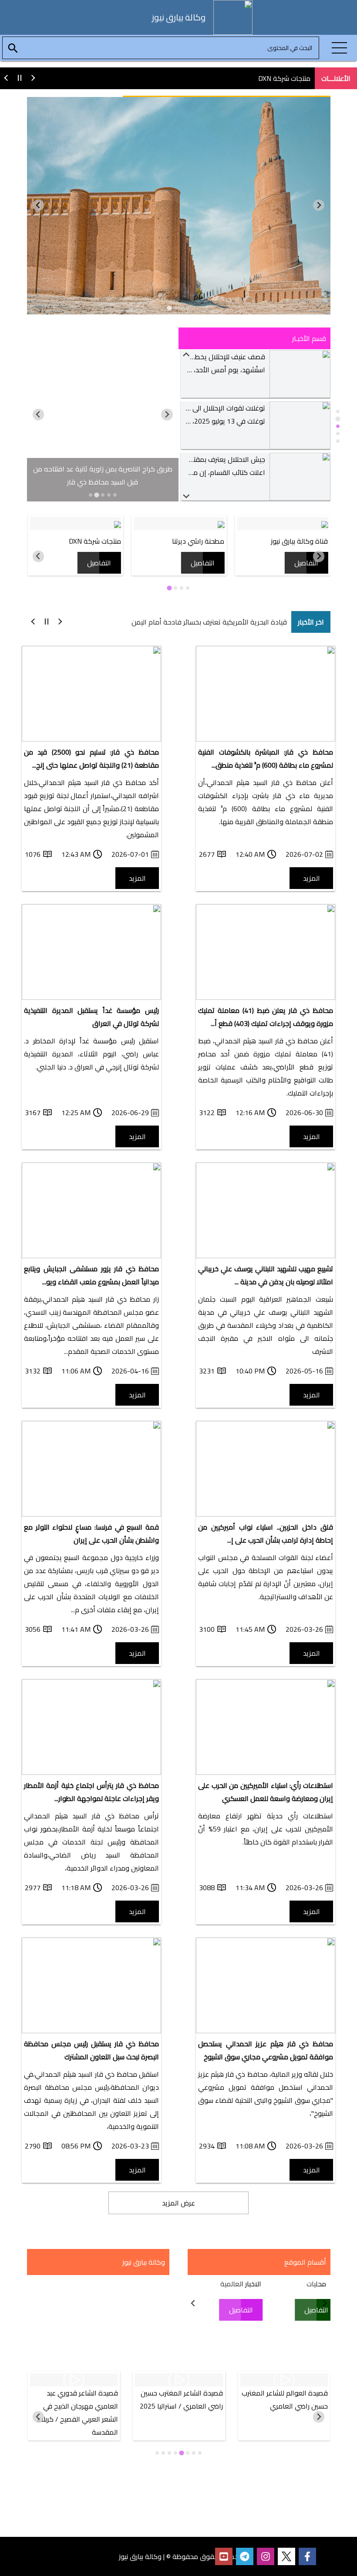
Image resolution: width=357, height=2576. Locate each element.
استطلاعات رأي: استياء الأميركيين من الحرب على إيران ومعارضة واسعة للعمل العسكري (266, 1792)
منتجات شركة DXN (284, 78)
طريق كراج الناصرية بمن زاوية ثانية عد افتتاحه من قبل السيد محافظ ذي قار (103, 475)
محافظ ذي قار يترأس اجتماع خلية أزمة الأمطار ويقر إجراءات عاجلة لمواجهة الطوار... (91, 1792)
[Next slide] (187, 496)
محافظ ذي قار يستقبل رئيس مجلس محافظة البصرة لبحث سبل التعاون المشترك (91, 2050)
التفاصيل (306, 563)
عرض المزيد (178, 2203)
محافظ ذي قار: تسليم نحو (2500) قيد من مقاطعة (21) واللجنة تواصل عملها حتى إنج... (91, 758)
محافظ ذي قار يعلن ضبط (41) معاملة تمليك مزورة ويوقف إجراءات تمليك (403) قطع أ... (266, 1017)
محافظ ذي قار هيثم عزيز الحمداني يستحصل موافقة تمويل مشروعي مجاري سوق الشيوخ (266, 2050)
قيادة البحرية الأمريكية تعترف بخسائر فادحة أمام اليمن (209, 622)
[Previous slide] (319, 205)
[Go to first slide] (39, 205)
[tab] (188, 308)
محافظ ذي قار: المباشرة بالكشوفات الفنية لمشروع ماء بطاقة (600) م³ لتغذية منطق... (266, 758)
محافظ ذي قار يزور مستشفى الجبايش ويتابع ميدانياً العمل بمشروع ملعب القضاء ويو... (91, 1275)
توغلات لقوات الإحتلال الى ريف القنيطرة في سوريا (195, 357)
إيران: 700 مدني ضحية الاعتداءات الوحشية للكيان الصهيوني (182, 459)
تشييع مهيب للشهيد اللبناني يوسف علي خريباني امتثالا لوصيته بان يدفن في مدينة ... (266, 1275)
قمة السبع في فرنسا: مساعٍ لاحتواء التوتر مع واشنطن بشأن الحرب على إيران (91, 1534)
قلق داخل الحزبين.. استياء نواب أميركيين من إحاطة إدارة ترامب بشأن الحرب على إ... (266, 1534)
